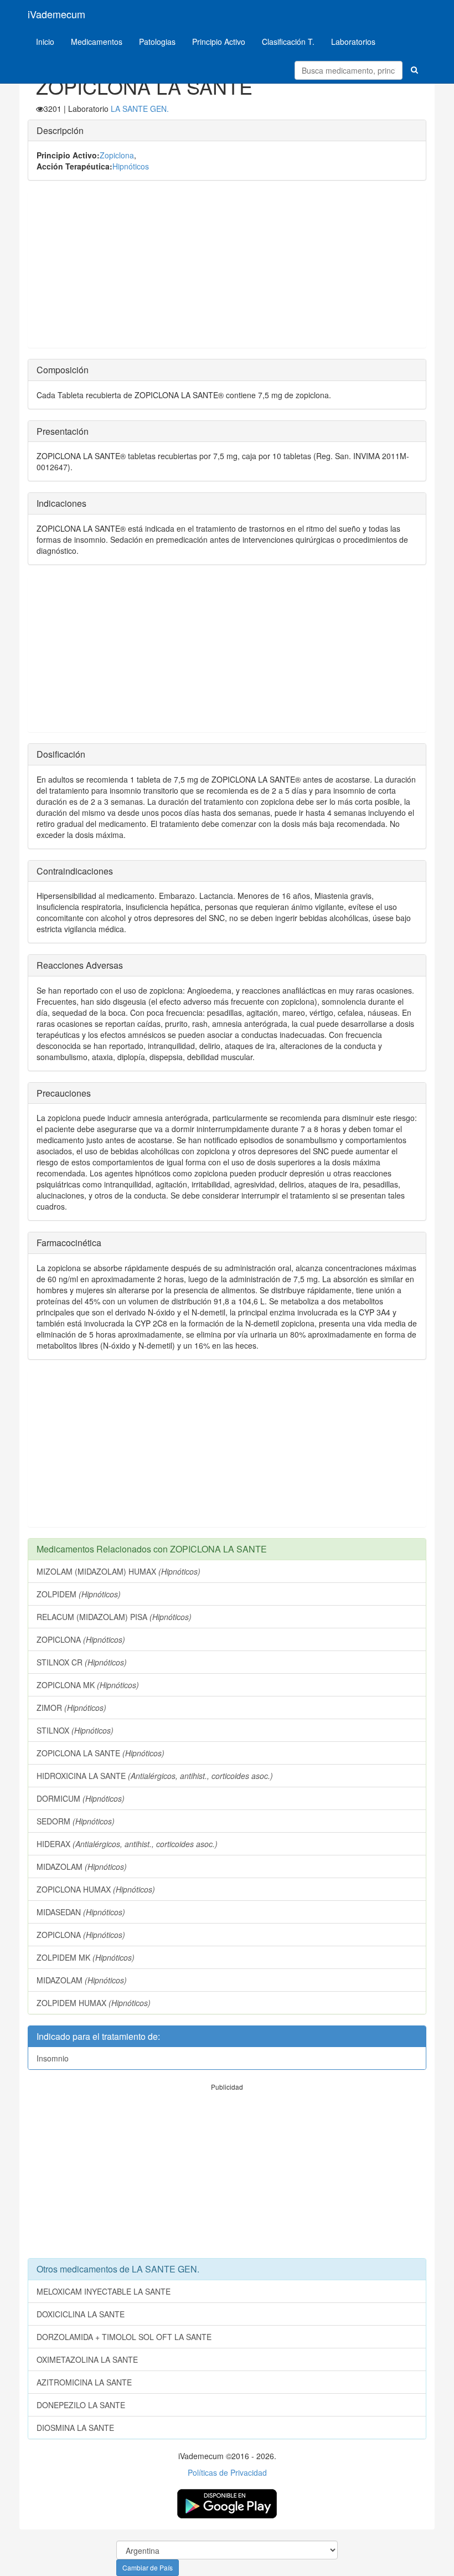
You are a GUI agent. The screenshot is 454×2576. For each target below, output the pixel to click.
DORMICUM (81, 1798)
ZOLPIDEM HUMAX (94, 2003)
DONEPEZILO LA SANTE (81, 2405)
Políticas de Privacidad (227, 2472)
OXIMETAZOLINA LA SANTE (87, 2359)
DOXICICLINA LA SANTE (81, 2314)
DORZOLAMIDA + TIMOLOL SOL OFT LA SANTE (124, 2337)
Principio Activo (219, 42)
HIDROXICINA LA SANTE (155, 1776)
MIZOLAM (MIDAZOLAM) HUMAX (118, 1571)
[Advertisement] (227, 270)
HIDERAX (127, 1844)
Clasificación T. (288, 42)
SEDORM (76, 1821)
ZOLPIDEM (79, 1594)
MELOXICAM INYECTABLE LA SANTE (104, 2291)
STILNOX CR (82, 1662)
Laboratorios (353, 42)
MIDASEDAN (81, 1912)
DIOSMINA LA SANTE (75, 2428)
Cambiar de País (148, 2567)
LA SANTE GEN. (140, 109)
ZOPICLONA (81, 1639)
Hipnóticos (131, 166)
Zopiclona (117, 155)
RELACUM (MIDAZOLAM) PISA (114, 1617)
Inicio (45, 42)
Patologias (157, 42)
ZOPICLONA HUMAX (96, 1889)
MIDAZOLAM (82, 1867)
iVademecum (56, 14)
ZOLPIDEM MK (86, 1957)
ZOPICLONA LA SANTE (100, 1753)
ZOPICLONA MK (88, 1685)
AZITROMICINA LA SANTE (84, 2382)
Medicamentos (97, 42)
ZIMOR (71, 1708)
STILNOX (75, 1730)
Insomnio (53, 2058)
